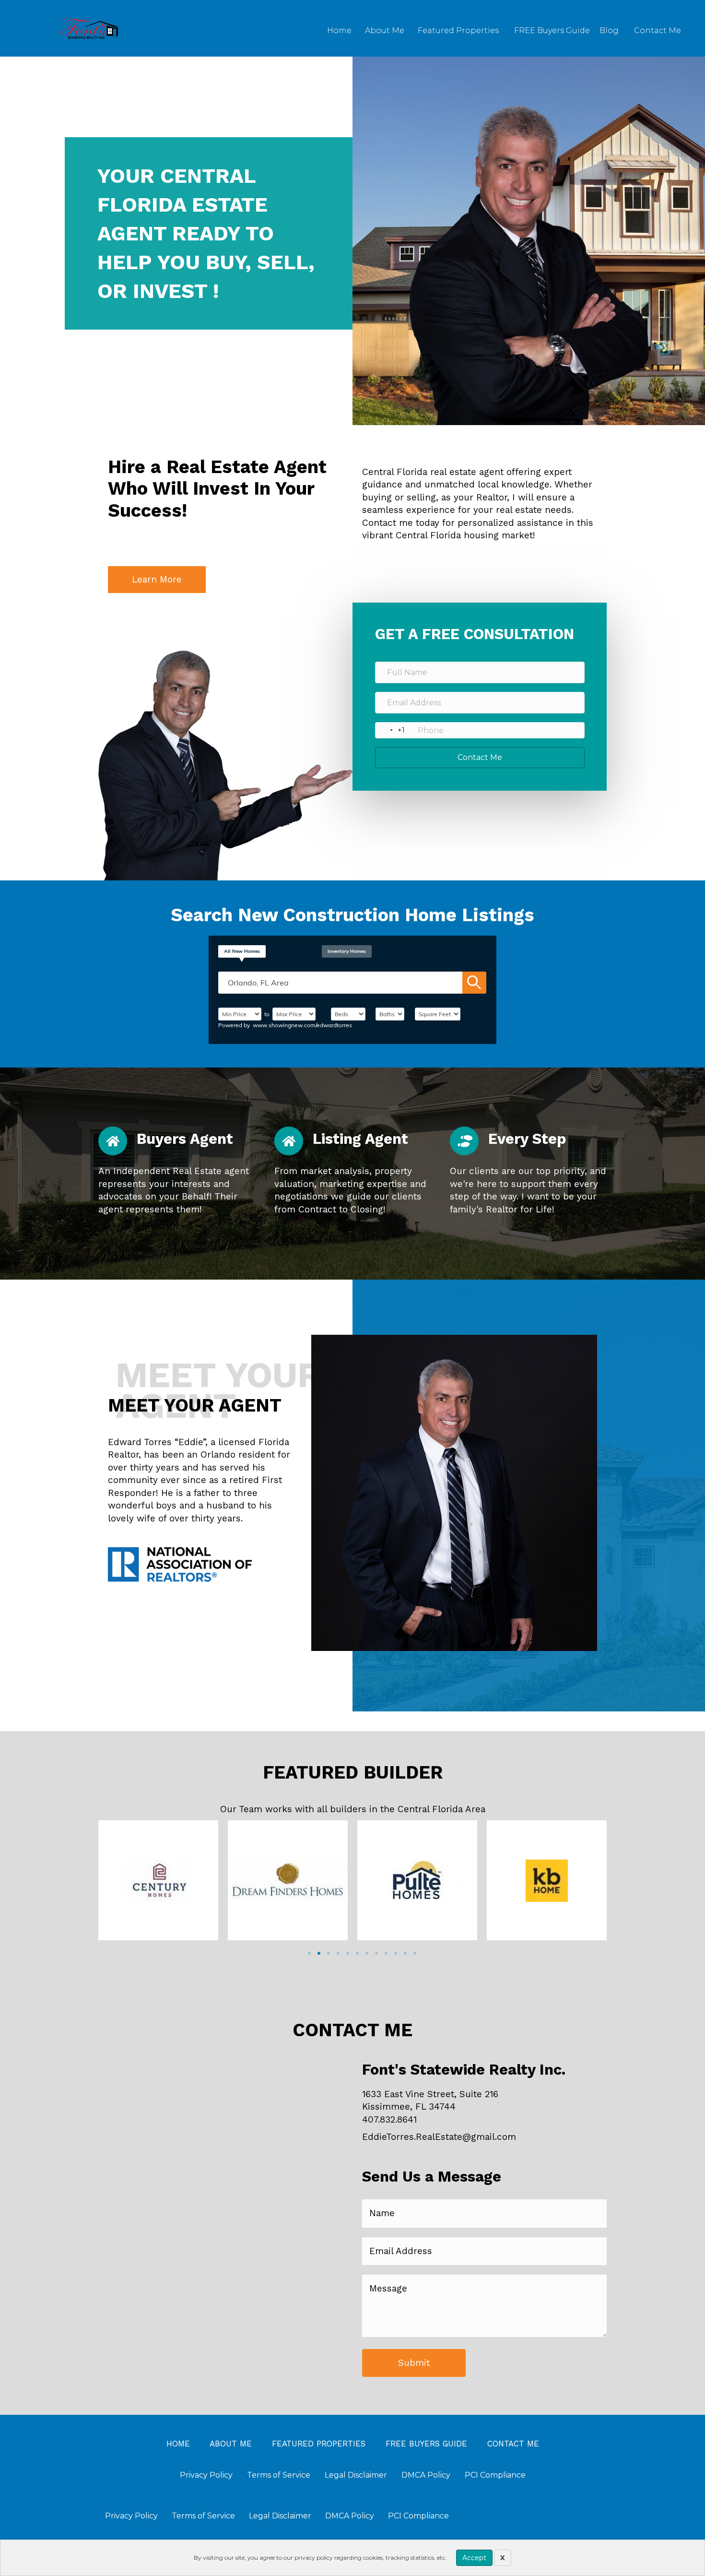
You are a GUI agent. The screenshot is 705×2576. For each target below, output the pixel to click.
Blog (609, 30)
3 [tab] (329, 1953)
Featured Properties (458, 30)
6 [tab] (357, 1953)
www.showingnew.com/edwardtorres (302, 1025)
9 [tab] (386, 1953)
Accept (474, 2558)
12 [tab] (415, 1953)
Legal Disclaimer (280, 2516)
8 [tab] (376, 1953)
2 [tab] (319, 1953)
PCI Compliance (418, 2516)
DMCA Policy (350, 2516)
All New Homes (242, 951)
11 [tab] (405, 1953)
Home (339, 30)
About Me (385, 30)
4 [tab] (338, 1953)
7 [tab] (367, 1953)
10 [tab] (396, 1953)
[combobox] (390, 730)
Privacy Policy (131, 2516)
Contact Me (658, 30)
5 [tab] (348, 1953)
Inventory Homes (347, 951)
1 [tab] (309, 1953)
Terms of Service (203, 2516)
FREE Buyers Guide (552, 30)
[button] (157, 580)
